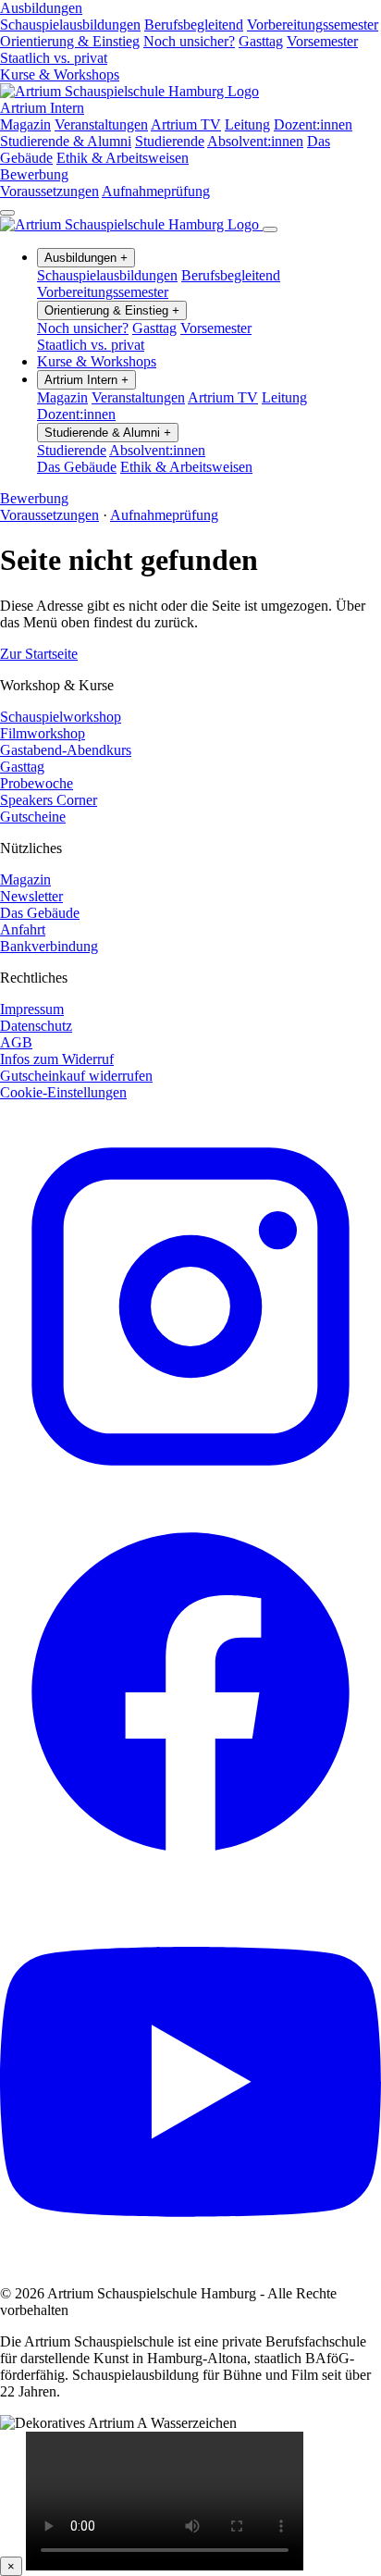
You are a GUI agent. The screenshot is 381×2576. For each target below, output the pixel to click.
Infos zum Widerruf (57, 1059)
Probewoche (37, 783)
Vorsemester (322, 41)
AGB (16, 1042)
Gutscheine (33, 817)
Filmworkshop (43, 733)
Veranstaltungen (101, 124)
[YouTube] (190, 2262)
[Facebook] (190, 1877)
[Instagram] (190, 1492)
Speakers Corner (49, 800)
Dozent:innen (313, 124)
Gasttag (261, 41)
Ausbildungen (41, 8)
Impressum (32, 1009)
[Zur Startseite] (129, 91)
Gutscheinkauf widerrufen (76, 1076)
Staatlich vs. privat (54, 58)
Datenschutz (36, 1026)
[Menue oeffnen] (7, 213)
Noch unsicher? (189, 41)
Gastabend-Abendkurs (66, 750)
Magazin (25, 124)
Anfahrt (23, 929)
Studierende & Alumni (66, 141)
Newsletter (31, 896)
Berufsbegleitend (194, 25)
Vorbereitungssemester (313, 25)
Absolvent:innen (255, 141)
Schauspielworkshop (61, 717)
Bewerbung (34, 174)
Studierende (170, 141)
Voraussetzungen (49, 191)
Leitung (247, 124)
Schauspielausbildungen (70, 25)
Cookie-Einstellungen (63, 1092)
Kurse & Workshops (60, 74)
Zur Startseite (39, 654)
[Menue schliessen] (270, 229)
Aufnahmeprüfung (156, 191)
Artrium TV (186, 124)
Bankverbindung (49, 946)
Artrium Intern (42, 108)
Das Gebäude (77, 467)
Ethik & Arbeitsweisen (123, 158)
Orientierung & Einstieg (70, 41)
